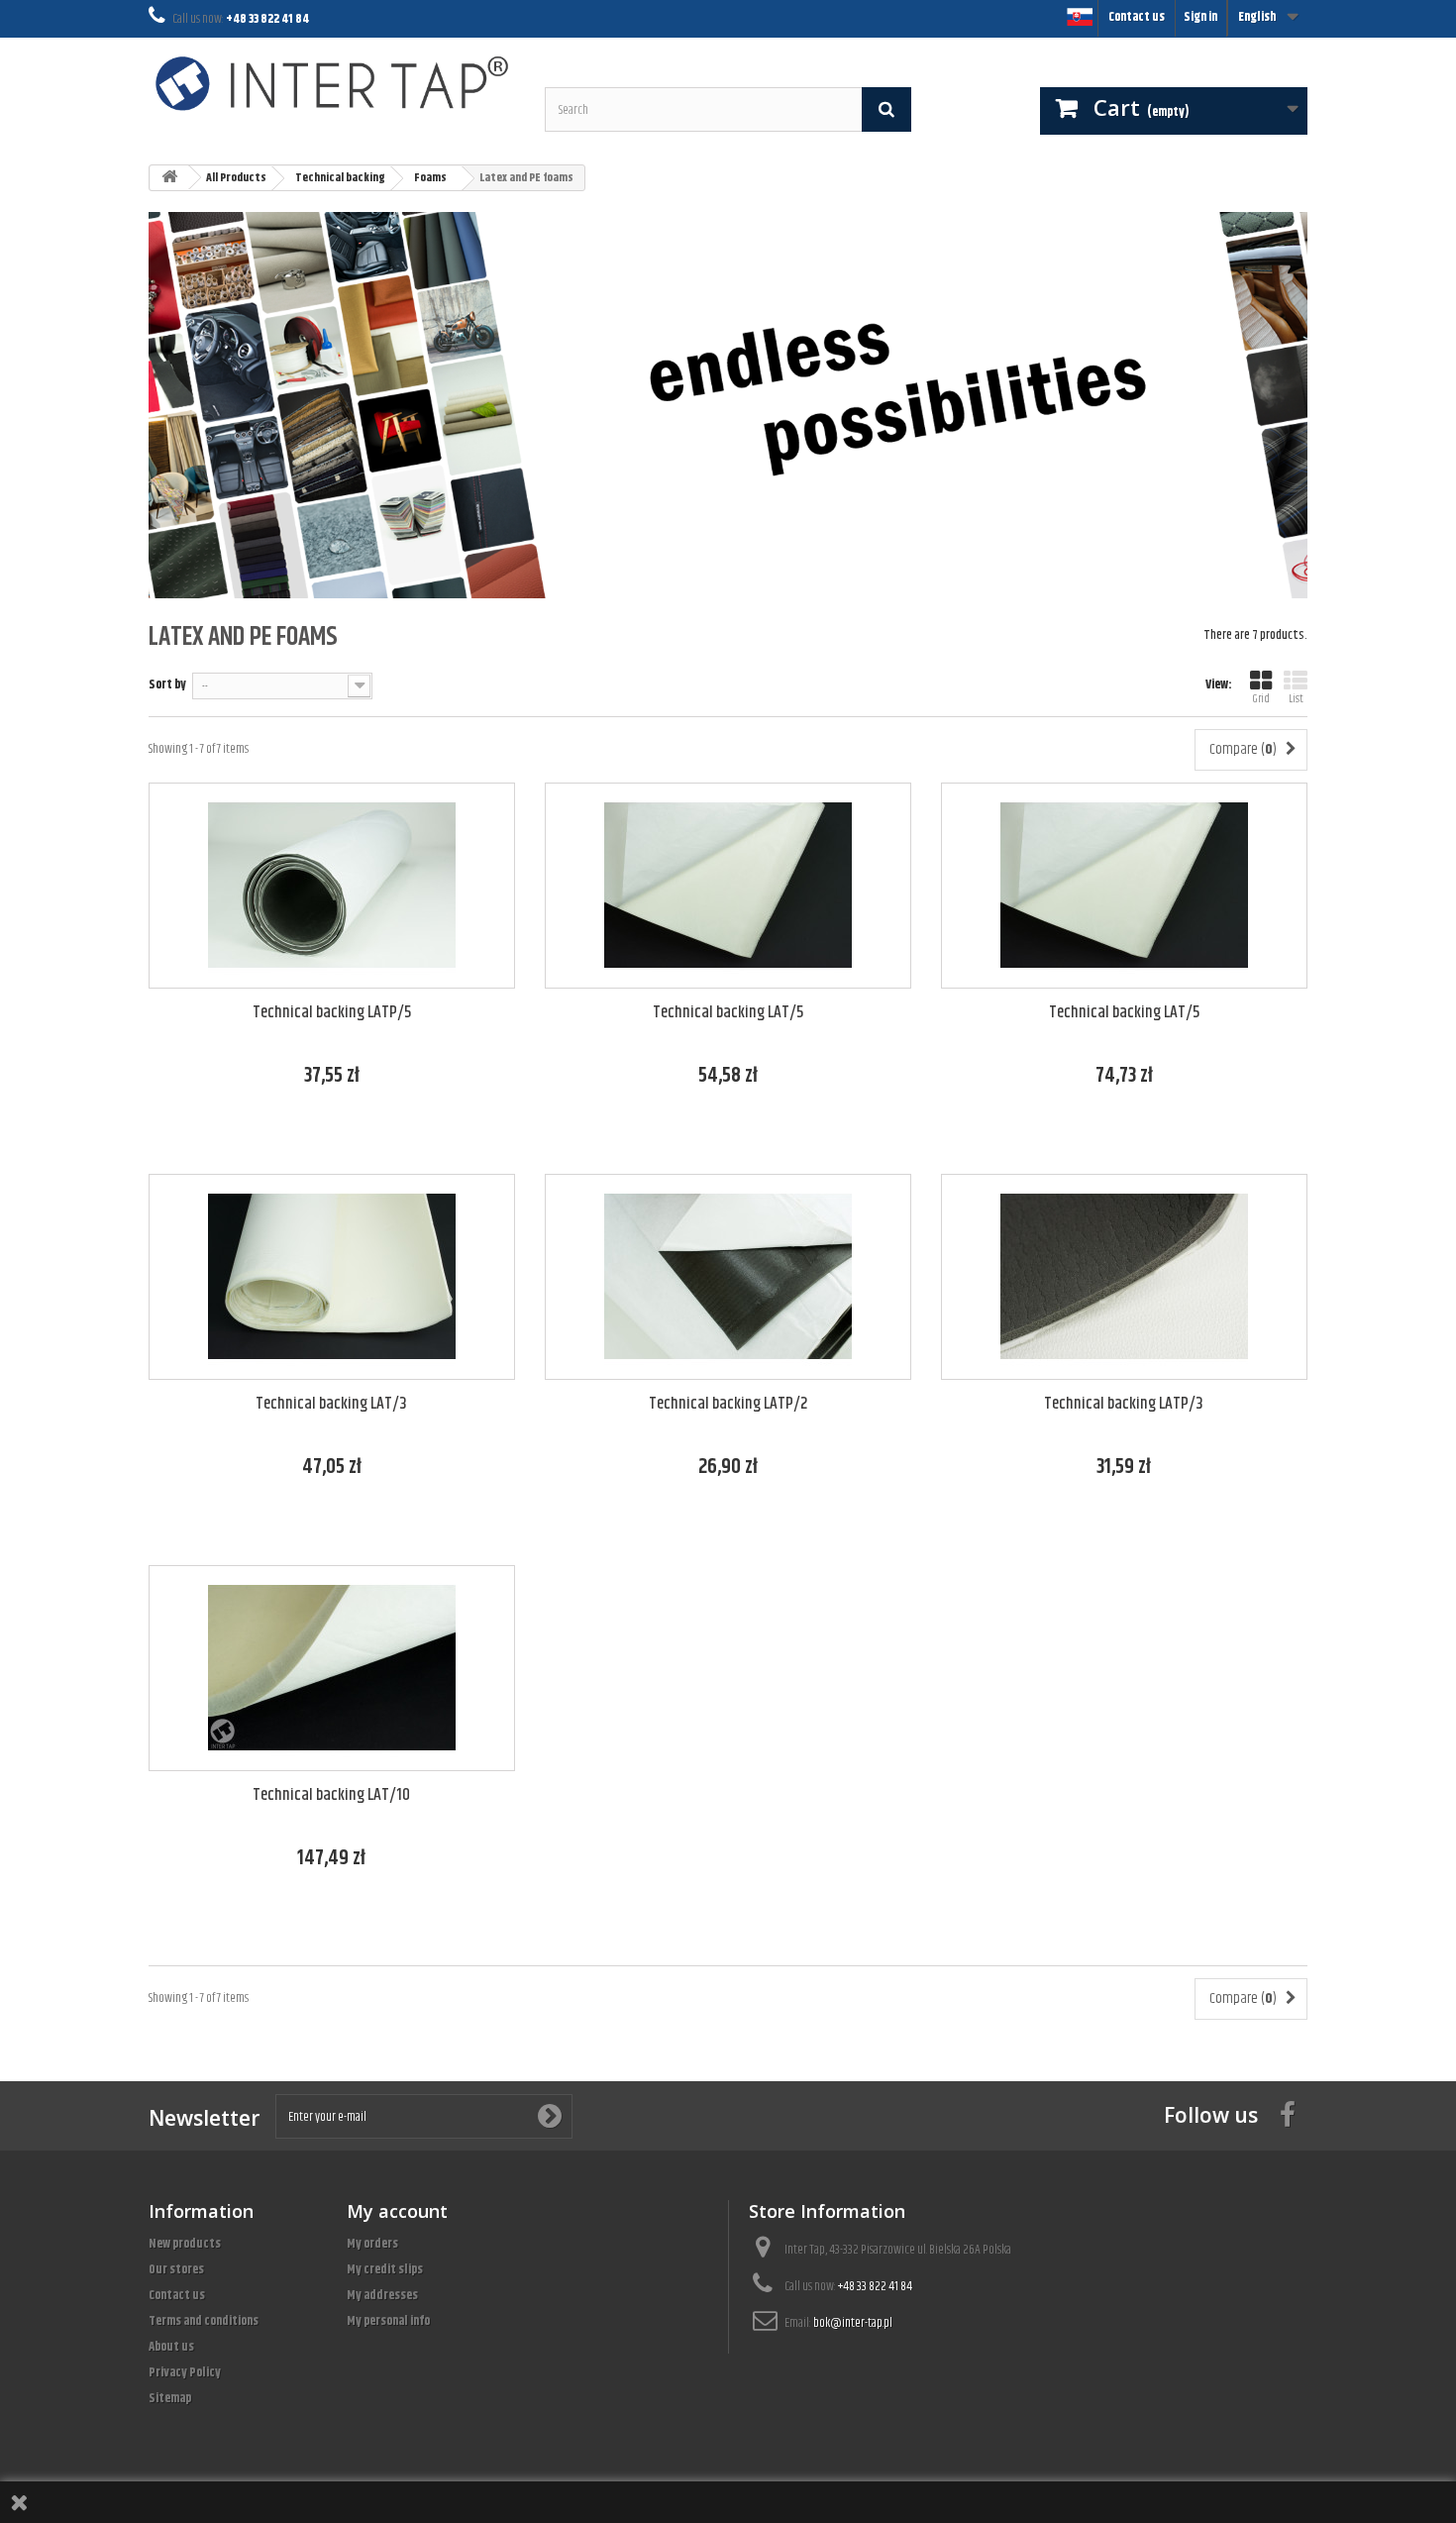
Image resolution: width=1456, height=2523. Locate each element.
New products (185, 2244)
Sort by (167, 684)
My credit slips (385, 2269)
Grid (1261, 699)
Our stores (176, 2269)
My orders (372, 2244)
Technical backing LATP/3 (1124, 1404)
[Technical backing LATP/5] (332, 886)
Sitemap (170, 2398)
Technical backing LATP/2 (728, 1404)
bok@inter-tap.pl (853, 2323)
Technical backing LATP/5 (332, 1013)
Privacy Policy (185, 2372)
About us (171, 2347)
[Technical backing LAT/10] (332, 1668)
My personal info (388, 2321)
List (1296, 699)
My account (397, 2211)
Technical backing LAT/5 (728, 1013)
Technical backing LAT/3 (331, 1404)
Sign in (1200, 17)
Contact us (1137, 17)
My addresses (382, 2295)
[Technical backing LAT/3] (332, 1277)
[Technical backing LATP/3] (1124, 1277)
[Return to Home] (169, 178)
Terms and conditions (204, 2321)
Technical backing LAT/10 (331, 1795)
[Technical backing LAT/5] (728, 886)
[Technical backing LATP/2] (728, 1277)
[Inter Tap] (332, 83)
